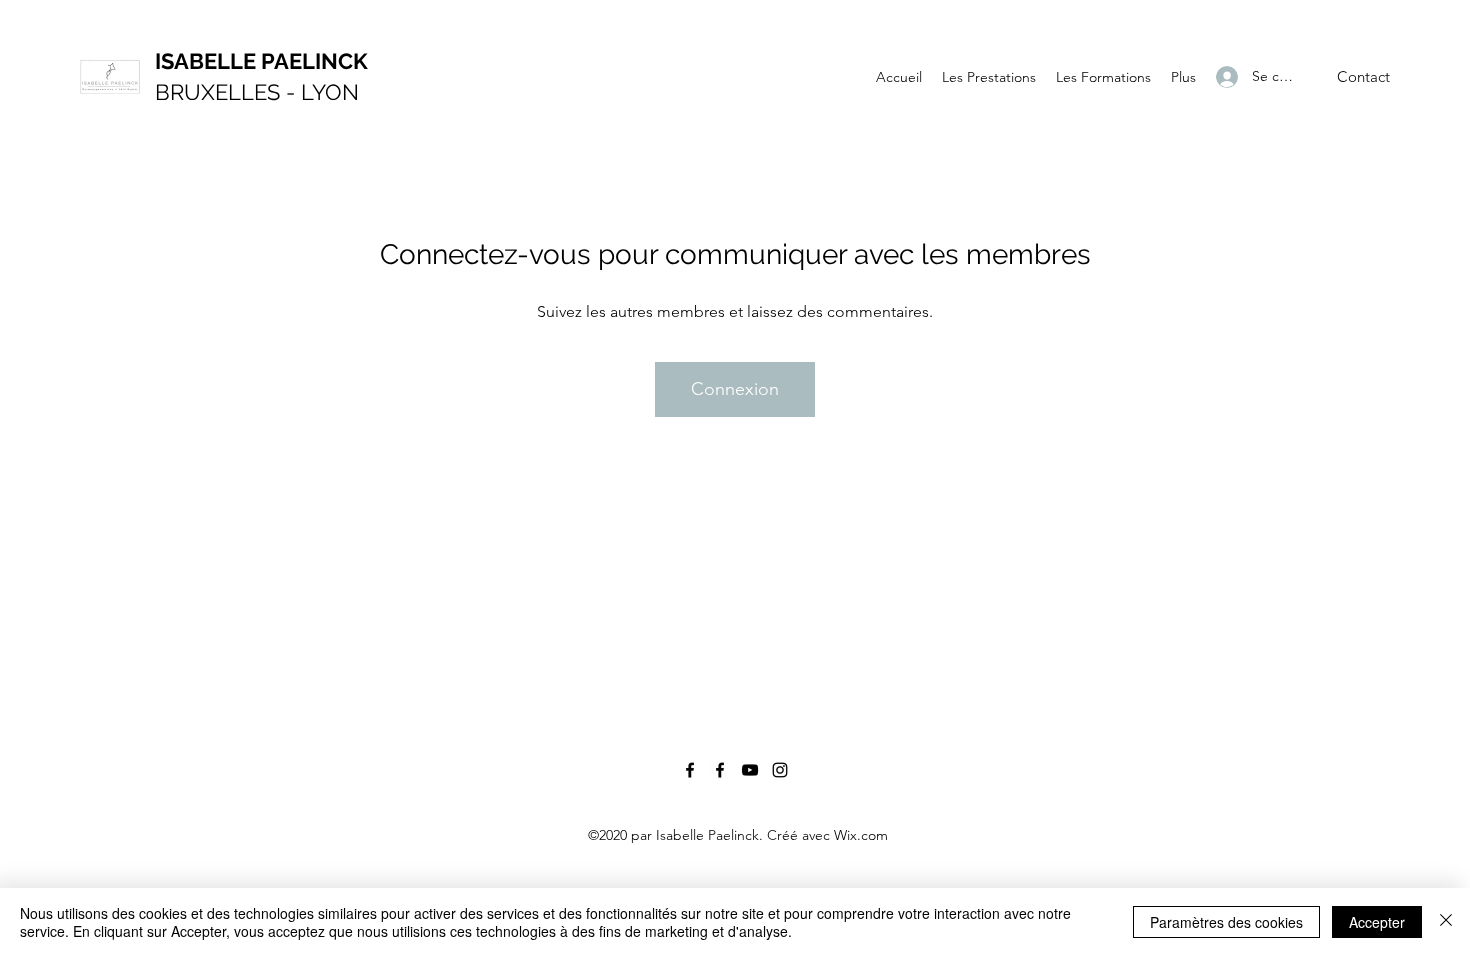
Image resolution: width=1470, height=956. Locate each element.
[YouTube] (750, 770)
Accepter (1377, 922)
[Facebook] (690, 770)
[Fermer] (1446, 922)
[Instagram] (780, 770)
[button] (1363, 77)
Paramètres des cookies (1226, 922)
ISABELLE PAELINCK (261, 61)
